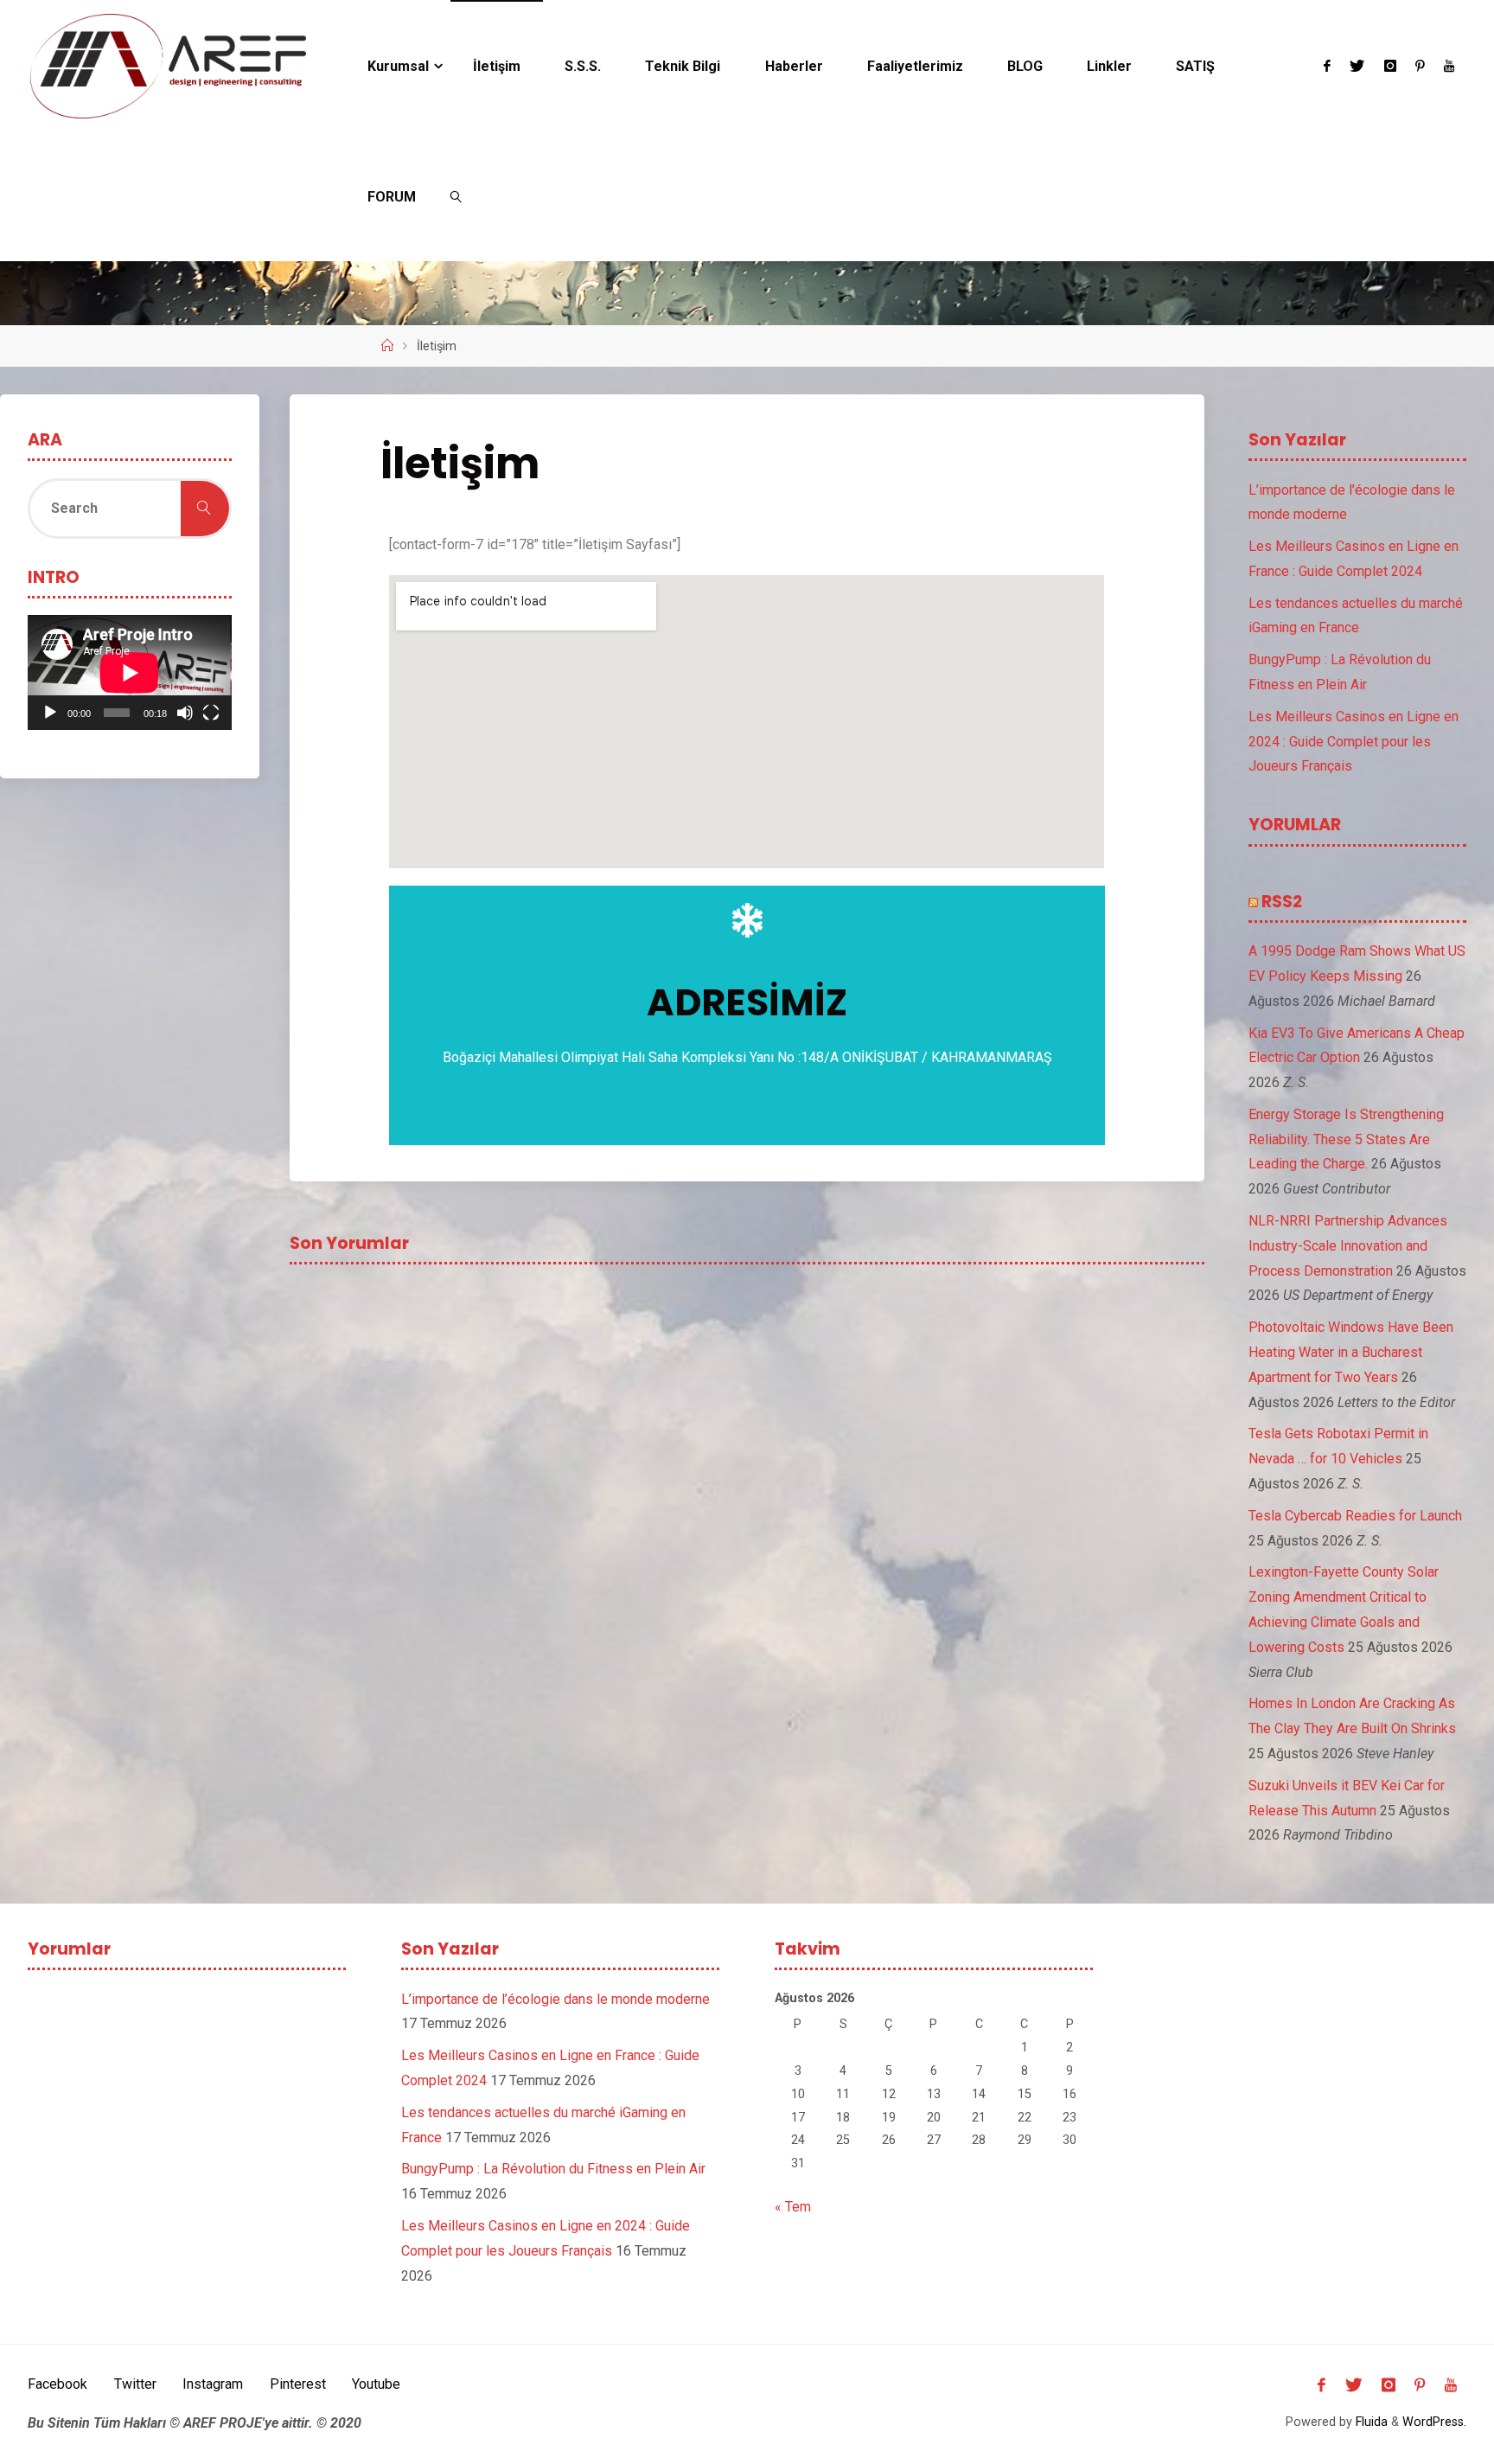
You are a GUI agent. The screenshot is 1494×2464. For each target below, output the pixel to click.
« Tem (793, 2207)
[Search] (205, 509)
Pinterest (298, 2384)
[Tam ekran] (211, 713)
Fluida (1370, 2422)
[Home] (386, 346)
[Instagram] (1389, 66)
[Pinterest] (1420, 66)
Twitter (135, 2384)
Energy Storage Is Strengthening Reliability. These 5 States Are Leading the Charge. (1346, 1139)
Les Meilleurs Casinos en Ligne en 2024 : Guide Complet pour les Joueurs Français (1354, 742)
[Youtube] (1449, 66)
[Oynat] (50, 713)
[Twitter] (1357, 66)
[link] (456, 196)
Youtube (376, 2384)
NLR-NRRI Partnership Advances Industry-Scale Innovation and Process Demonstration (1348, 1246)
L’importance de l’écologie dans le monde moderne (555, 1999)
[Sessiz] (185, 713)
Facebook (57, 2384)
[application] (130, 672)
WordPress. (1434, 2422)
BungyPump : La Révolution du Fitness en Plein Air (553, 2169)
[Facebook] (1327, 66)
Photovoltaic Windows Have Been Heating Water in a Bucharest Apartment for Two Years (1351, 1352)
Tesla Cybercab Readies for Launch (1355, 1516)
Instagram (213, 2384)
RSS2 (1282, 902)
